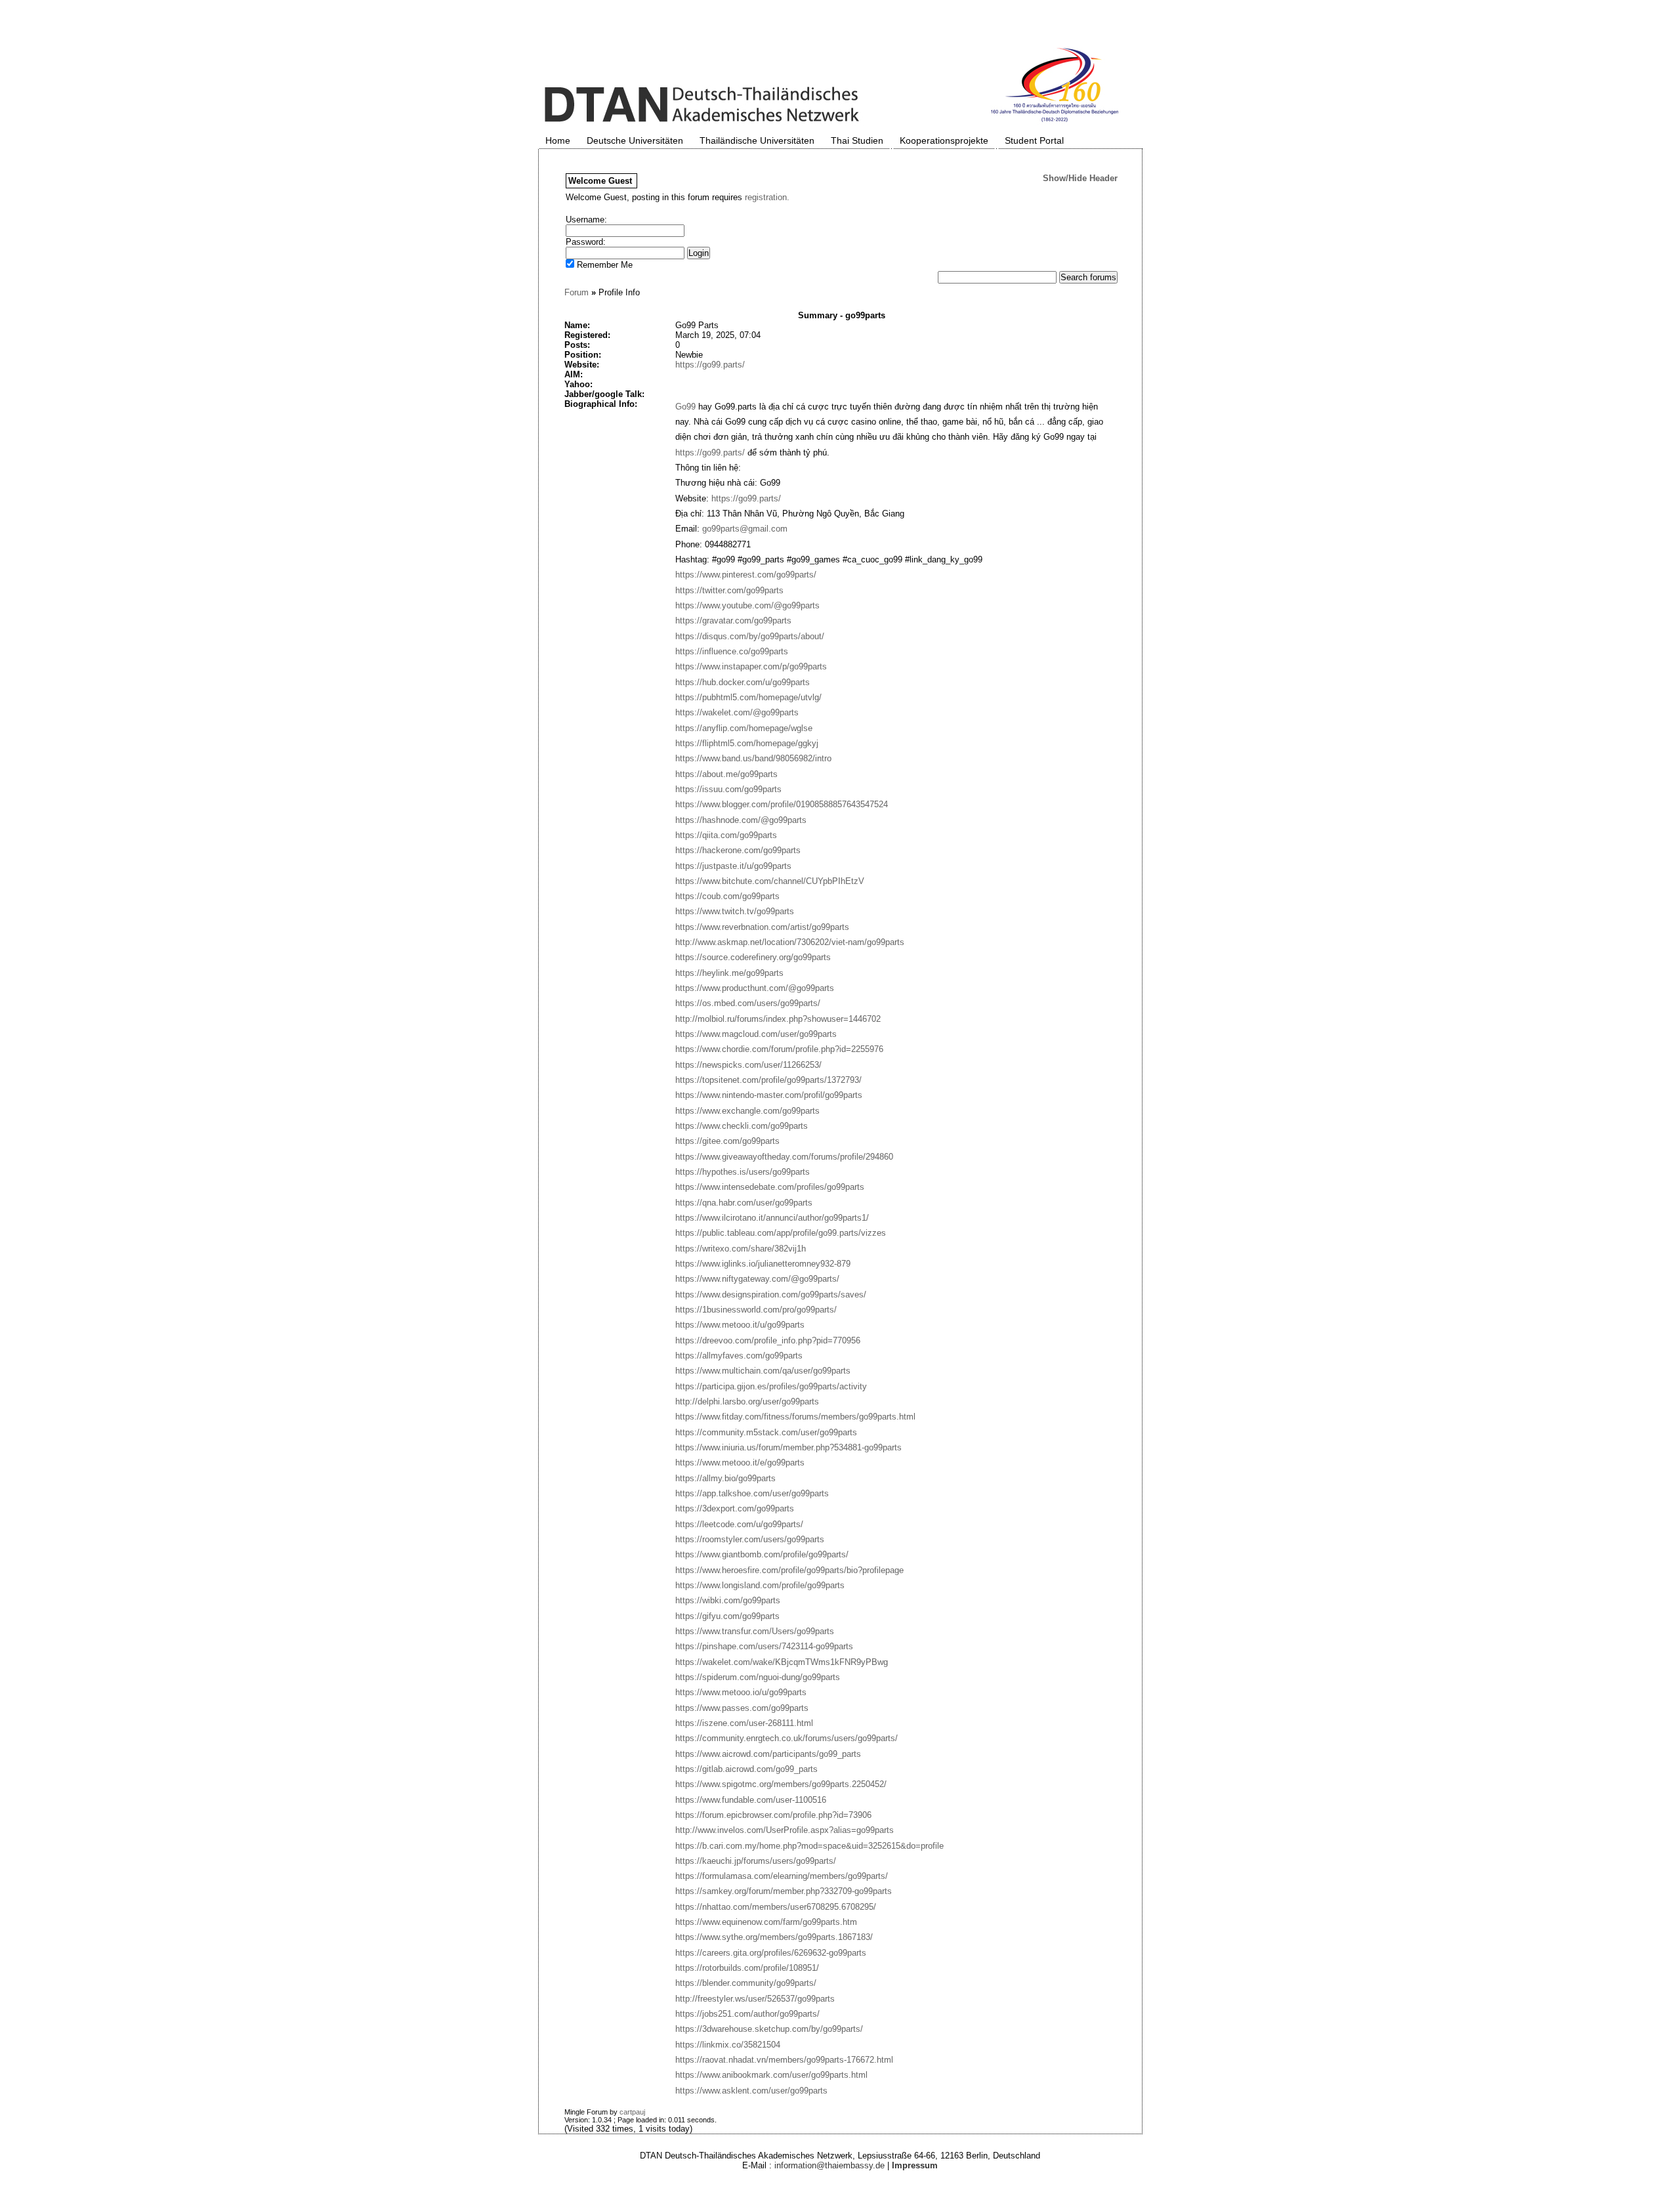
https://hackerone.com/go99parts (738, 850)
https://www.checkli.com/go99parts (742, 1126)
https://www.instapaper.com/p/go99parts (751, 666)
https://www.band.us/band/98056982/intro (753, 758)
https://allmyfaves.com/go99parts (739, 1356)
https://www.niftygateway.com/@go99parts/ (757, 1279)
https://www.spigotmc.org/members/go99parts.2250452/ (781, 1784)
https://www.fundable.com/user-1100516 (751, 1800)
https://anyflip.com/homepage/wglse (744, 728)
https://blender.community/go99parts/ (746, 1983)
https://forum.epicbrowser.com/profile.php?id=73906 (773, 1815)
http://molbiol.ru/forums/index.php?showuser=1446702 (778, 1019)
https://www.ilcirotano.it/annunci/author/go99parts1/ (772, 1218)
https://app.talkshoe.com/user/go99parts (752, 1493)
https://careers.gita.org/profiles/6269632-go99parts (771, 1953)
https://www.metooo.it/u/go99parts (740, 1325)
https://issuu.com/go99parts (728, 789)
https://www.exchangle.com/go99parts (747, 1111)
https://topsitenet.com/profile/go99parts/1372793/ (768, 1080)
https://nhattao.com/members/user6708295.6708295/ (776, 1907)
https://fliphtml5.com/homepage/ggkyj (747, 743)
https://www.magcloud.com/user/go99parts (756, 1034)
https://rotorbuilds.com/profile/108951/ (747, 1968)
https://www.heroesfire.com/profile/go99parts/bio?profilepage (789, 1570)
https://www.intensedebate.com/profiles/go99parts (770, 1187)
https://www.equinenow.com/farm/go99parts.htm (766, 1922)
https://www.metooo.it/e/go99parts (740, 1463)
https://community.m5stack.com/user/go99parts (766, 1432)
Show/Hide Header (1080, 178)
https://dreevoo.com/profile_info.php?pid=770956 (768, 1340)
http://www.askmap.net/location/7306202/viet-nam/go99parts (790, 942)
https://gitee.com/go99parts (727, 1141)
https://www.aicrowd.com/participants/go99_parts (768, 1754)
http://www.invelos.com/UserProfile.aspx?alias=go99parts (785, 1830)
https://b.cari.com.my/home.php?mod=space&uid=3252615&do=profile (809, 1846)
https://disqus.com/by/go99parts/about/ (750, 636)
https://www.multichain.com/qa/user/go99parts (763, 1371)
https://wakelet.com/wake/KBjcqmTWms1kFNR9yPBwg (782, 1662)
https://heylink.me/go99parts (729, 973)
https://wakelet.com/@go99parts (737, 712)
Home (558, 140)
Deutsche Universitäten (635, 140)
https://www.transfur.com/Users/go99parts (755, 1631)
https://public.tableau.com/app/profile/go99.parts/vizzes (781, 1233)
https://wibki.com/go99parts (728, 1600)
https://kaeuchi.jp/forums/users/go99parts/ (756, 1861)
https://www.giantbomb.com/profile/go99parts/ (762, 1554)
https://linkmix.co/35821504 (728, 2045)
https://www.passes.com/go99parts (742, 1708)
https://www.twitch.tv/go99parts (735, 911)
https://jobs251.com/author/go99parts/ (747, 2014)
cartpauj (632, 2112)
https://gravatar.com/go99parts (733, 621)
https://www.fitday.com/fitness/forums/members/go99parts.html (795, 1417)
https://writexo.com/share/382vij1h (741, 1249)
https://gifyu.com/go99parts (727, 1616)
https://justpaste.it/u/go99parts (733, 866)
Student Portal (1034, 140)
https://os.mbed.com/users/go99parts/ (748, 1003)
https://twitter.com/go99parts (729, 590)
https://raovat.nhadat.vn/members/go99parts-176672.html (784, 2060)
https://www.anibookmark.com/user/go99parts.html (771, 2075)
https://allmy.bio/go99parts (725, 1478)
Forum (577, 292)
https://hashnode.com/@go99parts (741, 820)
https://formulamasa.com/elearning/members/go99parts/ (782, 1876)
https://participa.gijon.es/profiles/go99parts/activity (771, 1386)
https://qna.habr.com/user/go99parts (744, 1203)
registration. (767, 197)
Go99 (685, 407)
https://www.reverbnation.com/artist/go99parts (762, 927)
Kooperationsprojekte (944, 140)
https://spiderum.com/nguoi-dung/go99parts (758, 1677)
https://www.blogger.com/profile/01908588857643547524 (782, 804)
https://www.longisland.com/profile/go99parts (760, 1585)
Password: (586, 242)
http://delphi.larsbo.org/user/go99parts (747, 1401)
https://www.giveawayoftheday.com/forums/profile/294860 (784, 1157)
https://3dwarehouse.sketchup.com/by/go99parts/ (769, 2029)
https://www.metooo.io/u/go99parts (741, 1692)
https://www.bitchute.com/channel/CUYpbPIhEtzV (770, 881)
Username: (586, 220)
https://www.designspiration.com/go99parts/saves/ (771, 1295)
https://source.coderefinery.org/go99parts (753, 957)
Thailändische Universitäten (757, 140)
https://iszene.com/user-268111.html (744, 1723)
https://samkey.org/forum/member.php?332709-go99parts (784, 1891)
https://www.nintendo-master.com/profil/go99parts (769, 1095)
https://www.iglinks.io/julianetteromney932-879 (763, 1264)
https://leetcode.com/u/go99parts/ (739, 1524)
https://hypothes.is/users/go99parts (743, 1172)
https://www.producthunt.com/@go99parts (755, 988)
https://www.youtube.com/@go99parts (747, 605)
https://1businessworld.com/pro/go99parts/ (756, 1310)
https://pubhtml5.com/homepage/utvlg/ (748, 697)
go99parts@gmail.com (745, 529)
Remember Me (603, 265)
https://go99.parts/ (710, 365)
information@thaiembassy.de (829, 2165)
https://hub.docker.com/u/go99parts (743, 682)
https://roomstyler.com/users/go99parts (750, 1539)
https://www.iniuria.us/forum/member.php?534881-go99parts (788, 1447)
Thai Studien (857, 140)
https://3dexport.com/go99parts (735, 1508)
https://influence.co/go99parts (732, 651)
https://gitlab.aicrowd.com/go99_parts (746, 1769)
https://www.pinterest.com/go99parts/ (746, 575)
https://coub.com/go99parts (727, 896)
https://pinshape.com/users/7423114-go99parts (764, 1646)
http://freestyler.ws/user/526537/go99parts (755, 1999)
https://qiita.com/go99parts (726, 835)
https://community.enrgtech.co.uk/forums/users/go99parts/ (787, 1738)
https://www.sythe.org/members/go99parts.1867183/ (774, 1937)
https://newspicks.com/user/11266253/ (748, 1065)
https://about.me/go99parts (726, 774)
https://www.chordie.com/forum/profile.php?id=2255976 (779, 1049)
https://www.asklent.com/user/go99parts (751, 2091)
